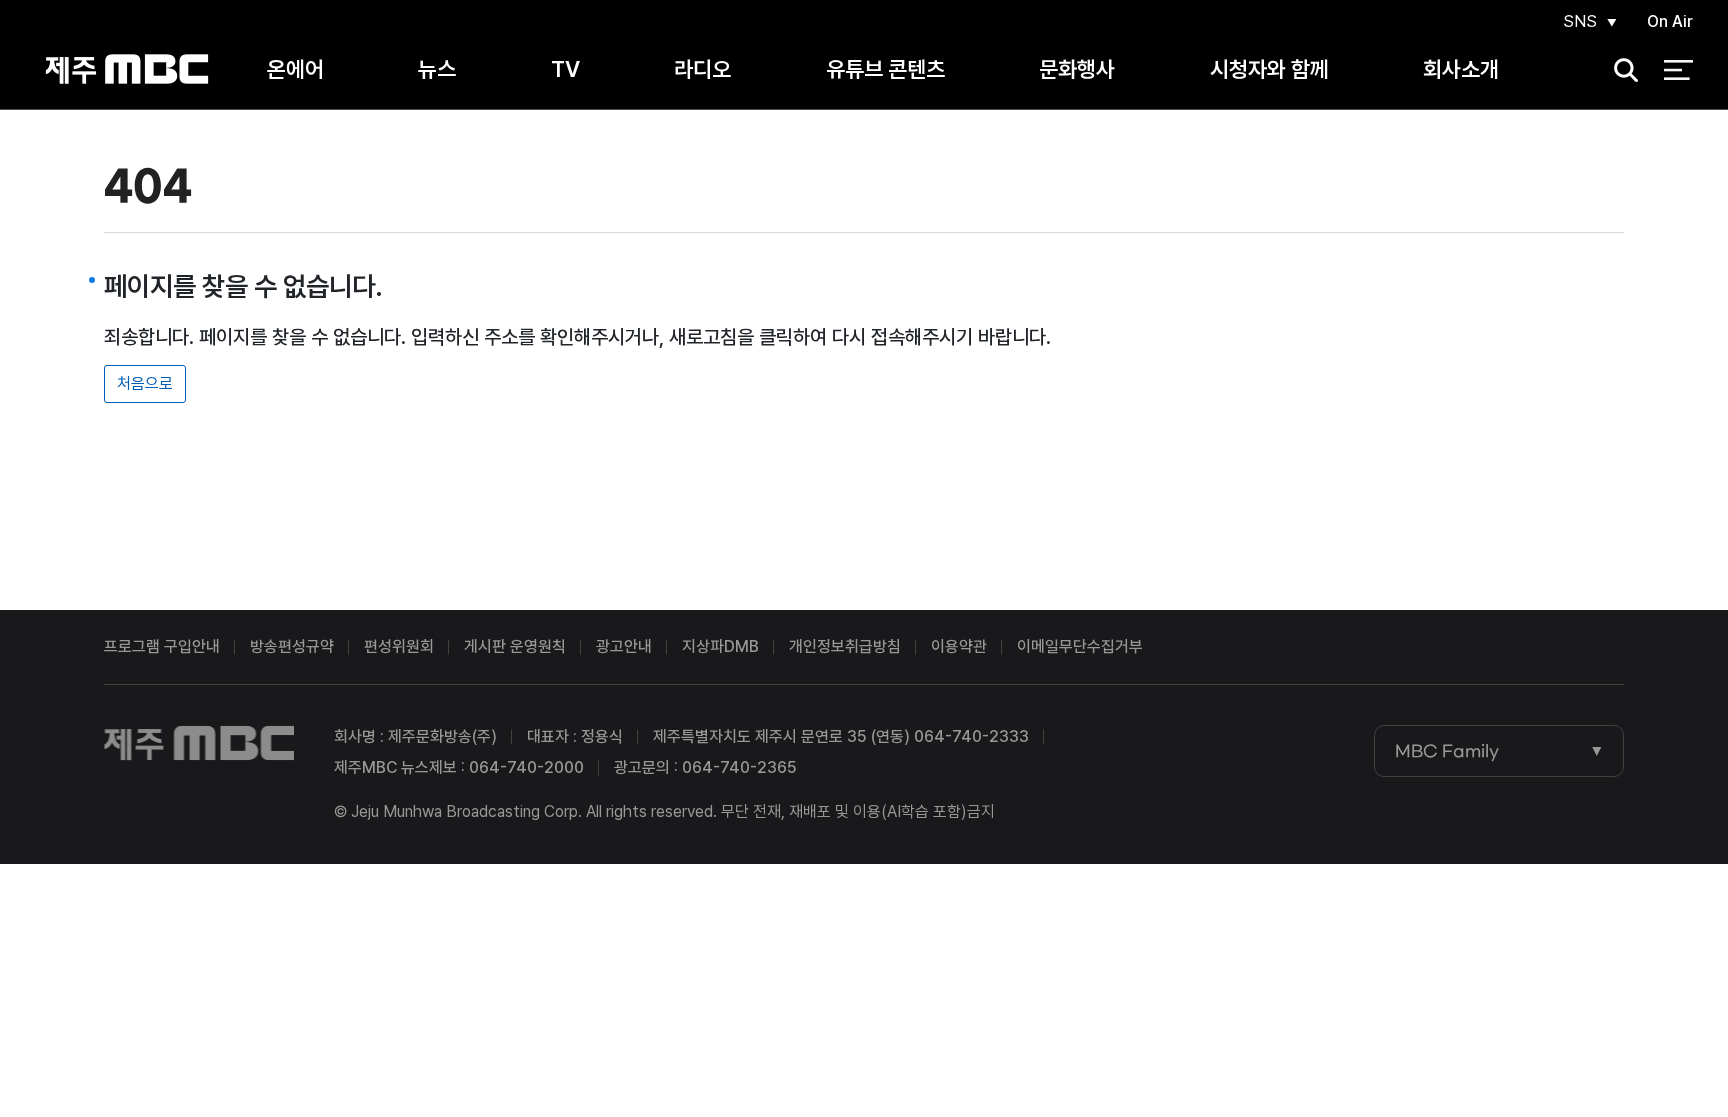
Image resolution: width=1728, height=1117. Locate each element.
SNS (1580, 21)
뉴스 (437, 69)
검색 (1619, 70)
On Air (1670, 21)
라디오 (702, 69)
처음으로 (145, 383)
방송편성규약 (292, 646)
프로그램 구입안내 (162, 646)
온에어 (295, 69)
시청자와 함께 (1269, 69)
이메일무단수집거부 (1080, 646)
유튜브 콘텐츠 (885, 69)
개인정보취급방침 (845, 646)
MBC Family (1447, 751)
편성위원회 (399, 646)
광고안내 (624, 646)
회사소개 (1461, 69)
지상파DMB (720, 646)
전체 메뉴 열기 (1678, 70)
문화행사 (1077, 69)
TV (565, 69)
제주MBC (127, 69)
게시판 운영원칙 (515, 646)
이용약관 (959, 646)
